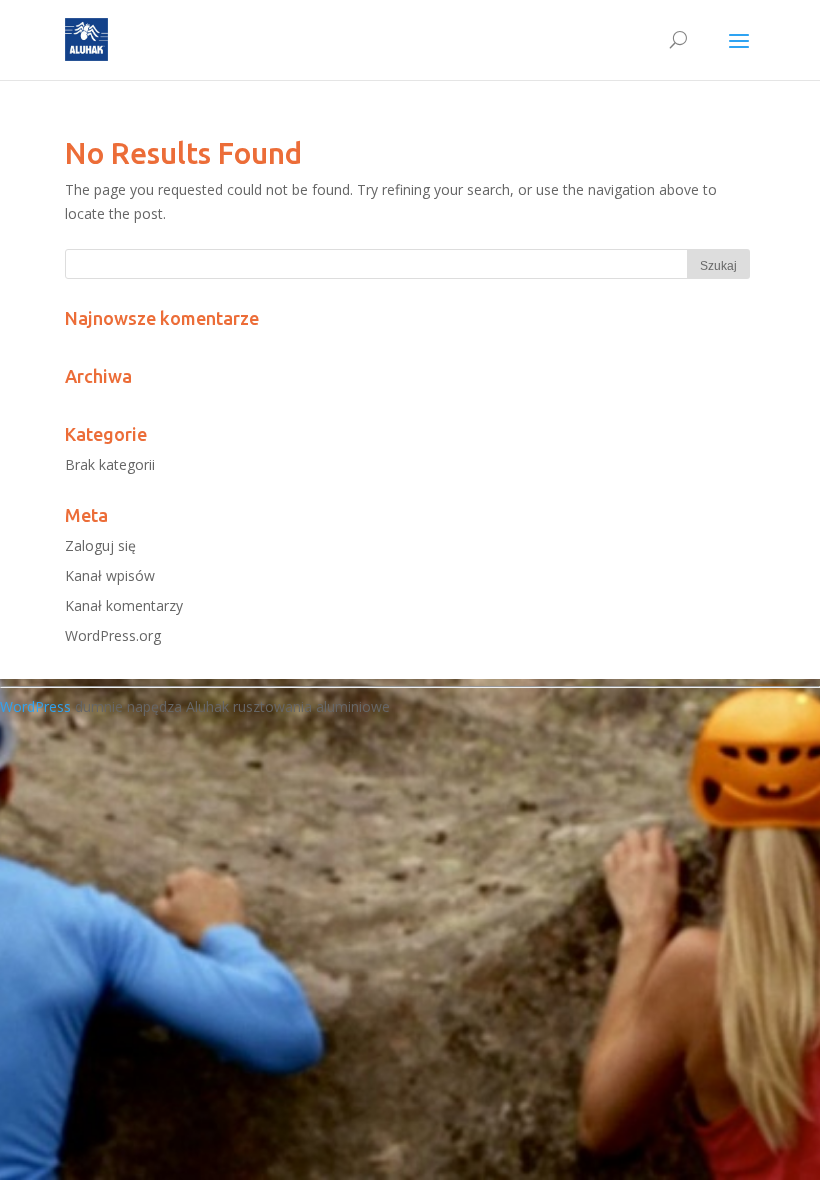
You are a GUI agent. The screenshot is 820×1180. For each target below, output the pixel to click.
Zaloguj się (100, 545)
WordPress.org (113, 635)
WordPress (35, 706)
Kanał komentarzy (124, 605)
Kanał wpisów (110, 575)
